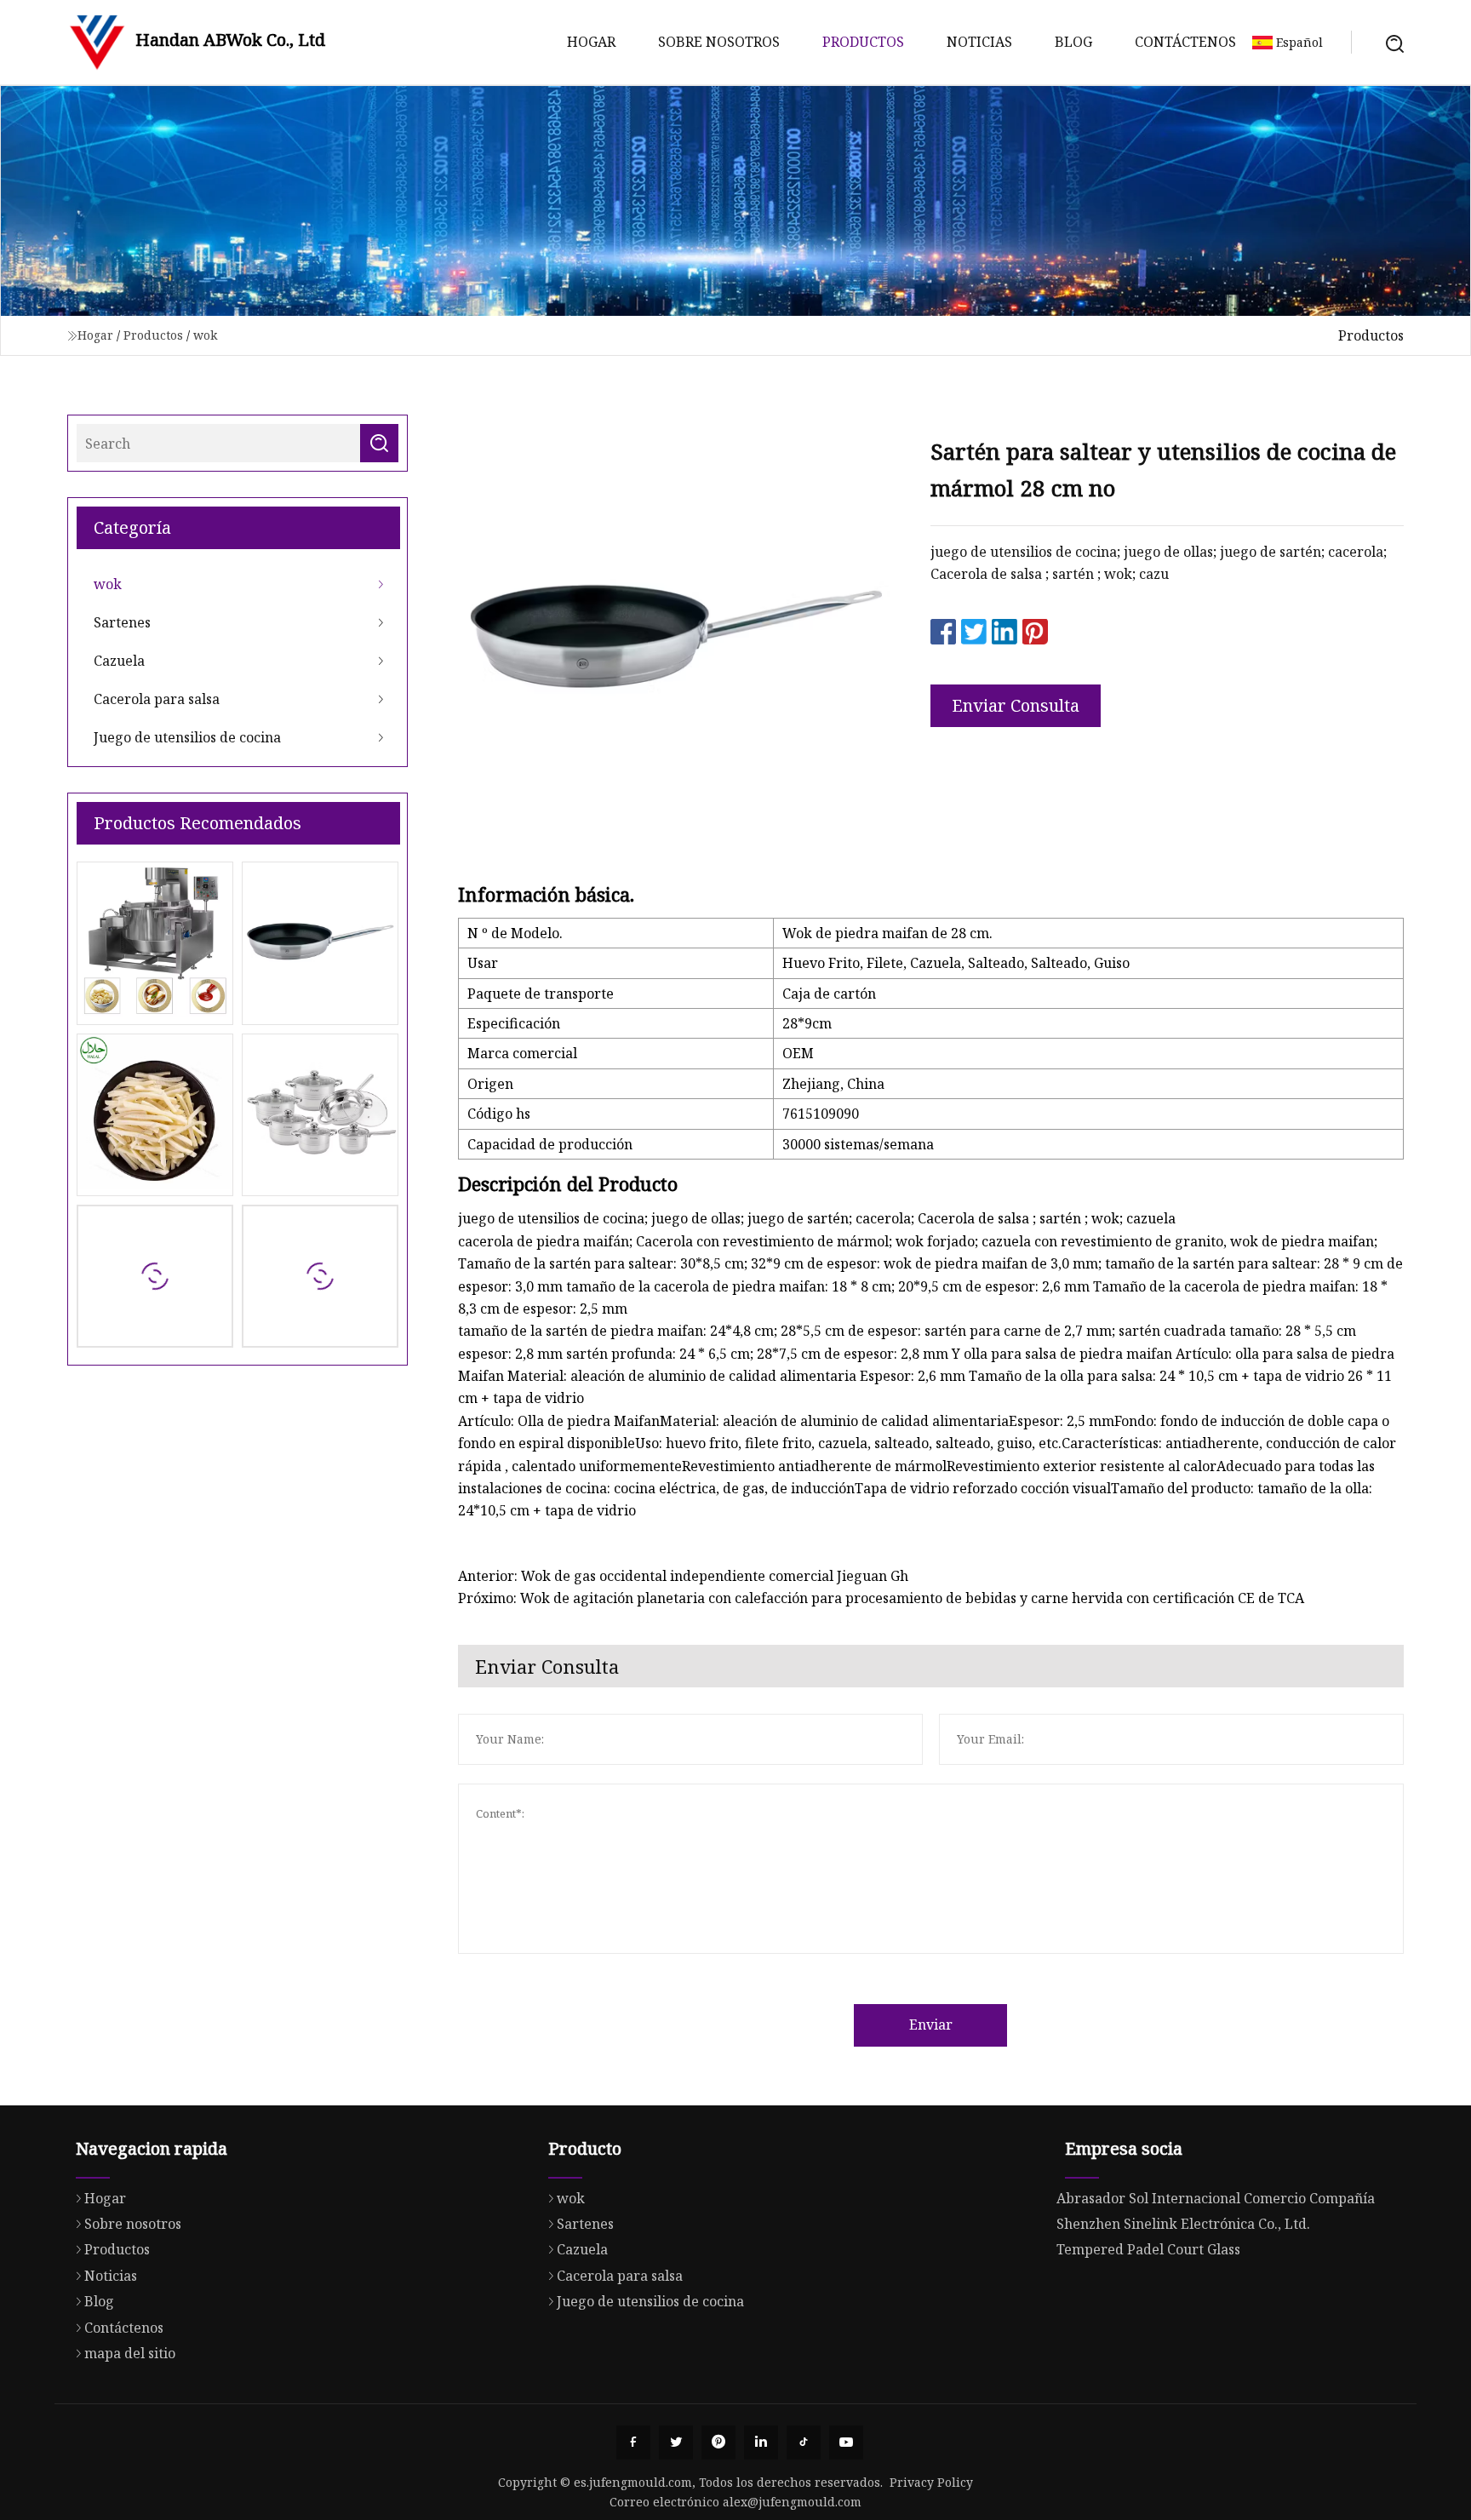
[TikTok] (804, 2443)
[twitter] (676, 2443)
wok (205, 335)
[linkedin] (761, 2443)
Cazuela (119, 661)
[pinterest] (718, 2443)
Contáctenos (1185, 42)
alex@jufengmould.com (792, 2502)
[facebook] (633, 2443)
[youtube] (846, 2443)
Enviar (931, 2025)
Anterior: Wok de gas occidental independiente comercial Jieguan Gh (683, 1576)
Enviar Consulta (1016, 705)
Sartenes (122, 622)
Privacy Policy (931, 2482)
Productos (863, 42)
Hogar (591, 42)
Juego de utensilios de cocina (187, 737)
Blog (1073, 42)
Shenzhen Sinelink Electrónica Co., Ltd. (1183, 2224)
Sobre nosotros (719, 42)
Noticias (979, 42)
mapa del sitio (130, 2353)
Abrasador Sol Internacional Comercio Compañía (1216, 2198)
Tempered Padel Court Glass (1148, 2249)
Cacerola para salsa (157, 699)
